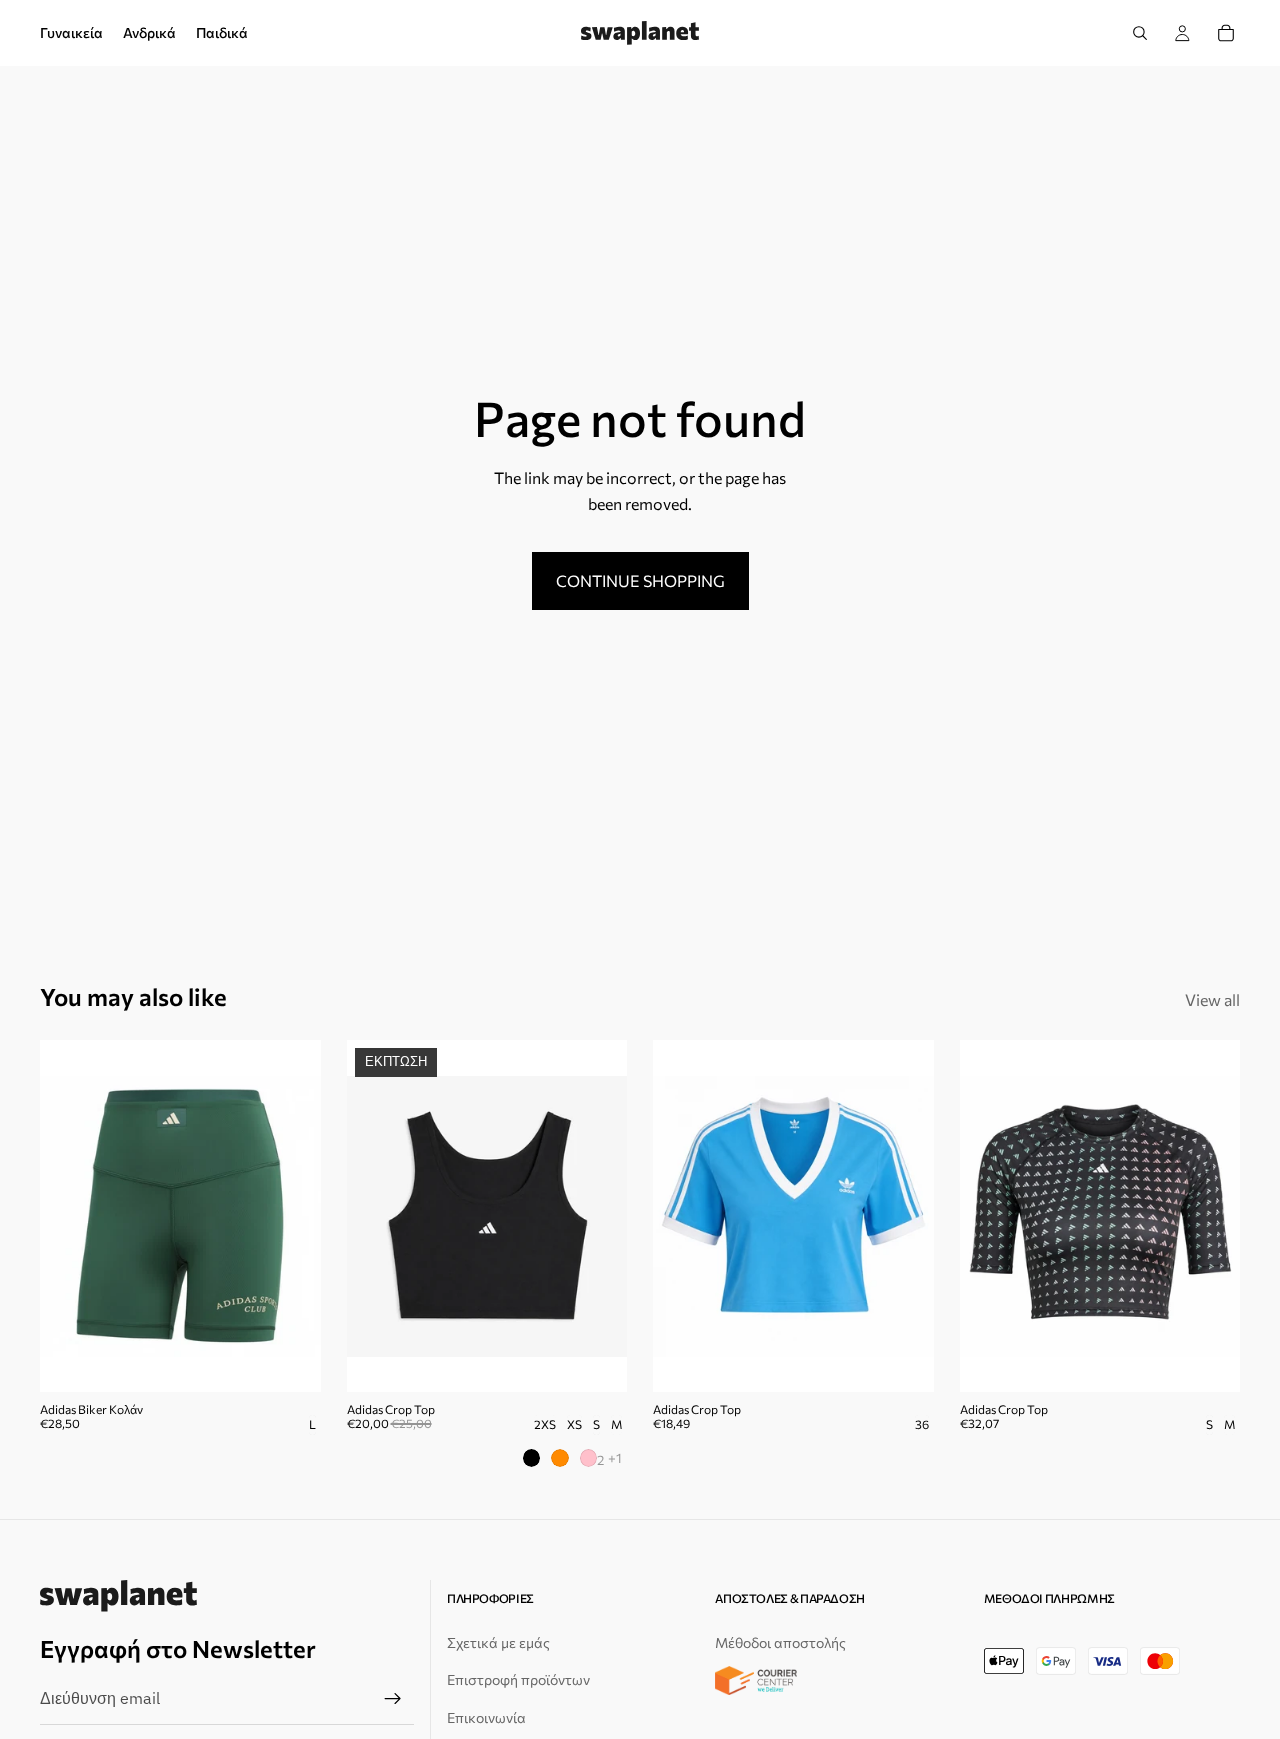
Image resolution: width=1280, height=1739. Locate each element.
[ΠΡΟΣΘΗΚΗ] (290, 1361)
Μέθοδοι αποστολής (780, 1642)
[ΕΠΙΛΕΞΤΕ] (596, 1361)
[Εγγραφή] (393, 1700)
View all (1212, 999)
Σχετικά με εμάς (498, 1642)
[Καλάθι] (1226, 33)
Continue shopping (640, 580)
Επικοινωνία (486, 1717)
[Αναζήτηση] (1140, 33)
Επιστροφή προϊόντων (518, 1680)
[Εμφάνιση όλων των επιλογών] (615, 1457)
